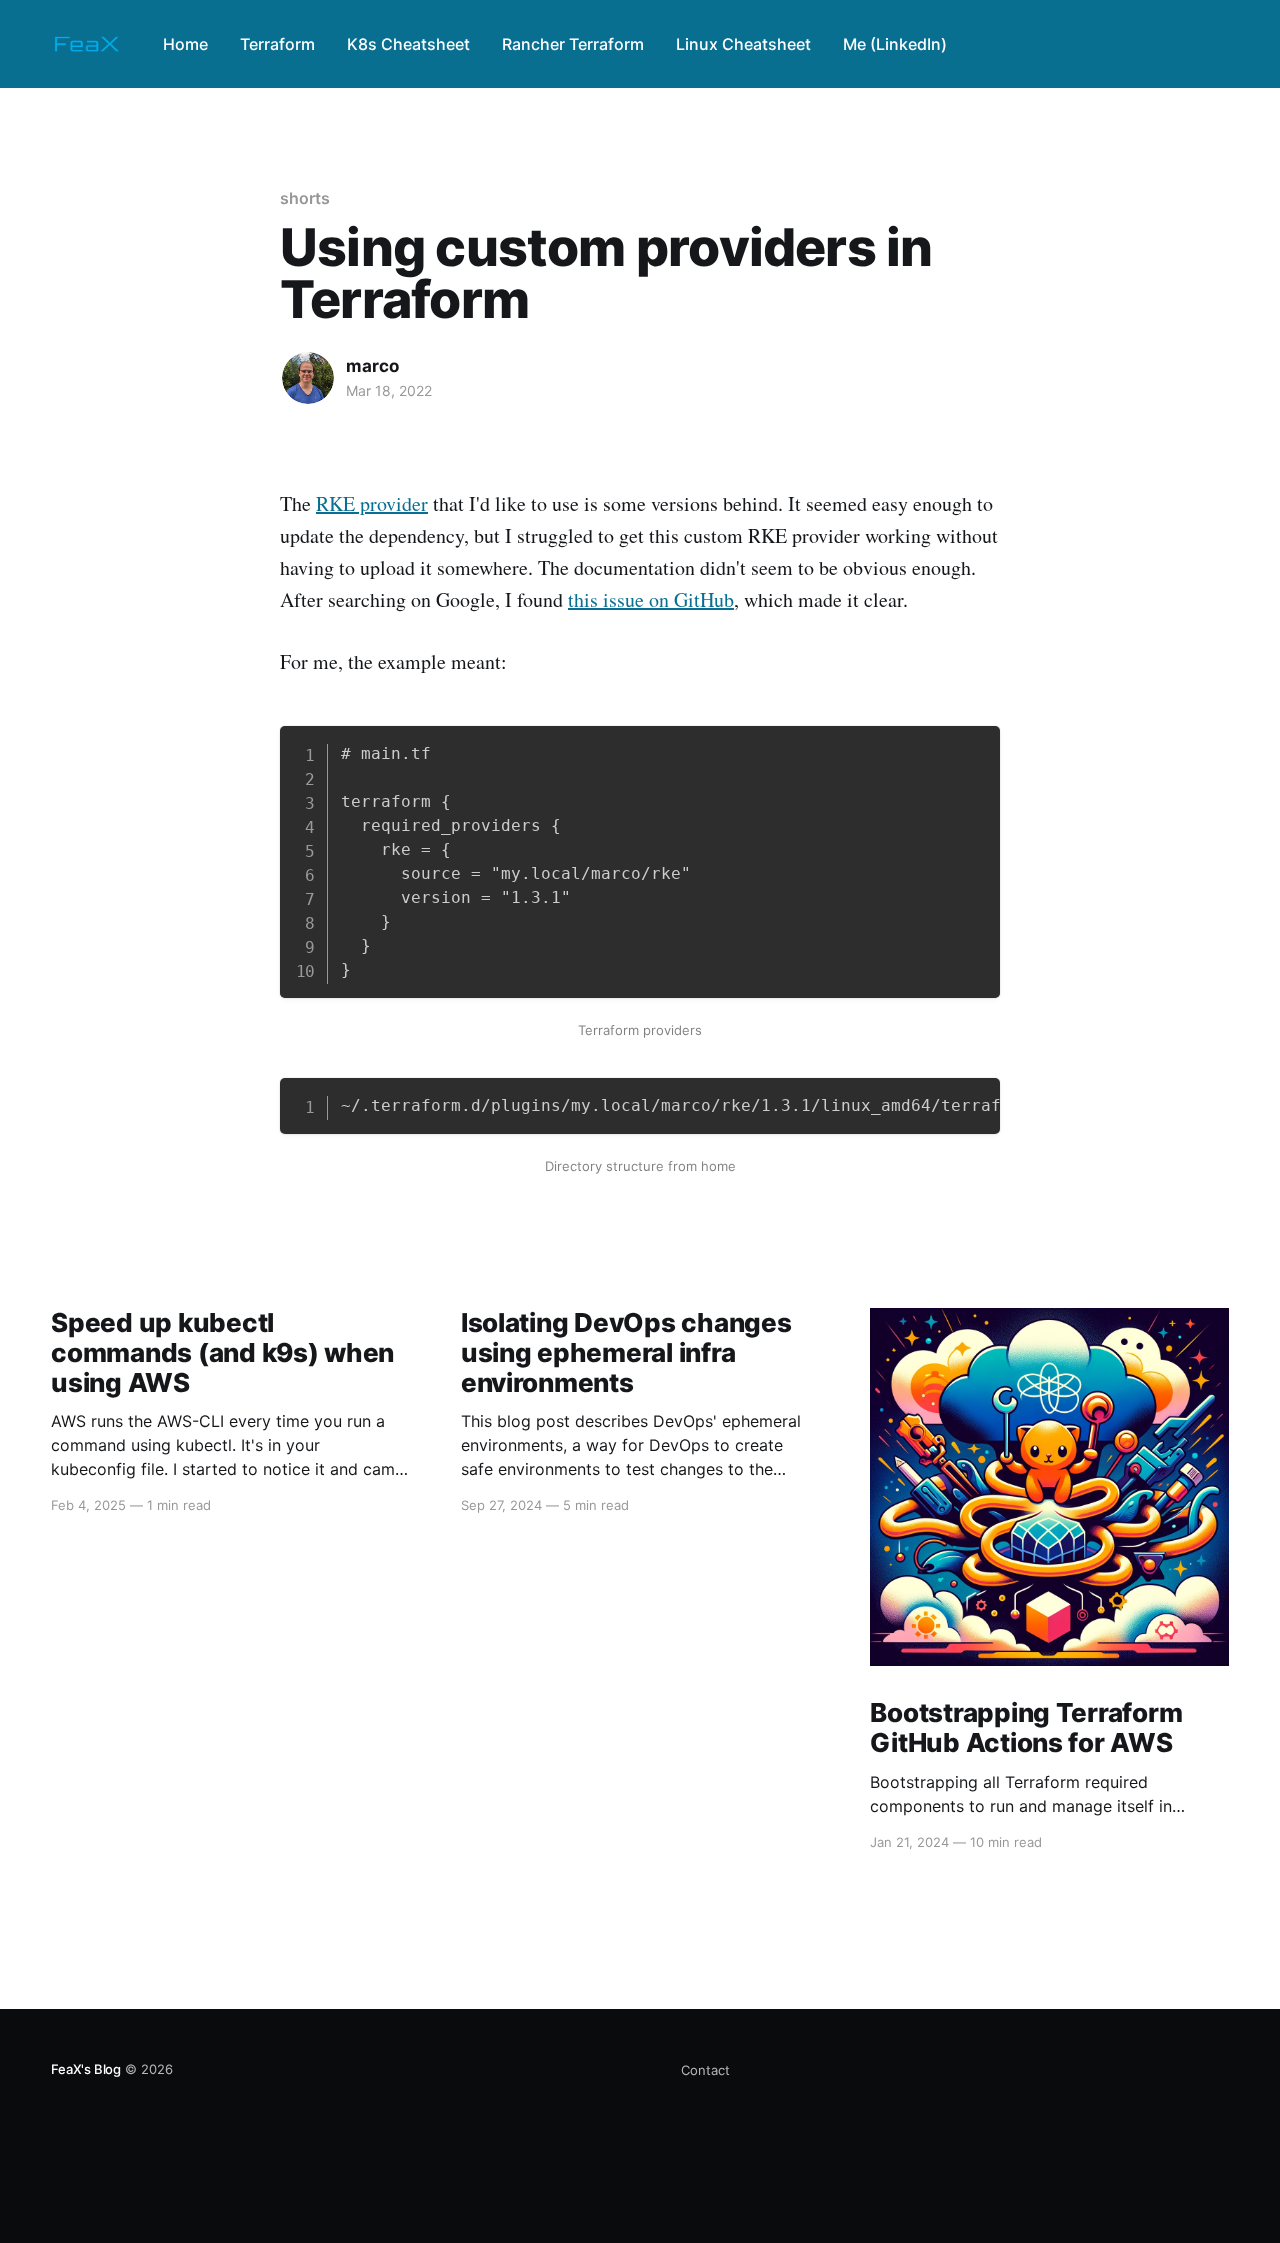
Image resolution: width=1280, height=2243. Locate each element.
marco (372, 366)
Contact (705, 2070)
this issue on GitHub (651, 599)
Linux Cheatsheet (743, 44)
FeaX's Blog (86, 2069)
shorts (305, 198)
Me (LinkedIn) (895, 44)
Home (185, 44)
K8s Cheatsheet (408, 44)
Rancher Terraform (573, 44)
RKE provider (372, 503)
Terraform (277, 44)
